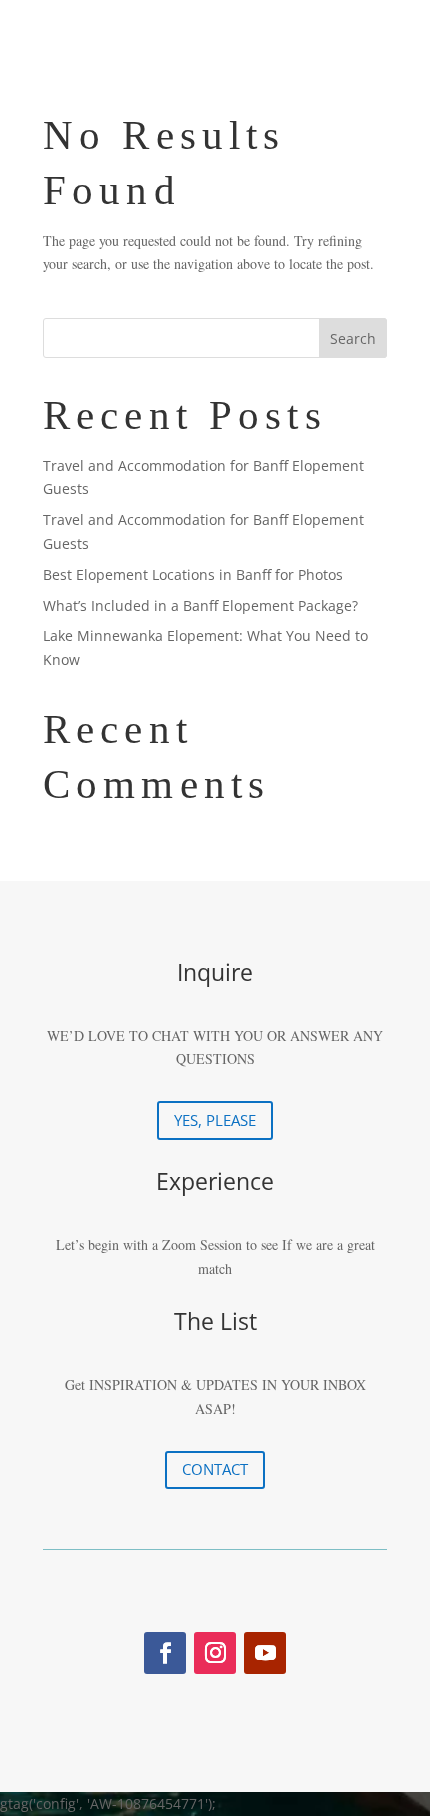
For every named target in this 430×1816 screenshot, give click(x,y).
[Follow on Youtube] (265, 1653)
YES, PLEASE (215, 1120)
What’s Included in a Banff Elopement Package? (200, 605)
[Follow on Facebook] (165, 1653)
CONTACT (215, 1469)
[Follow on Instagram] (215, 1653)
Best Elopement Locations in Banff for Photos (193, 574)
